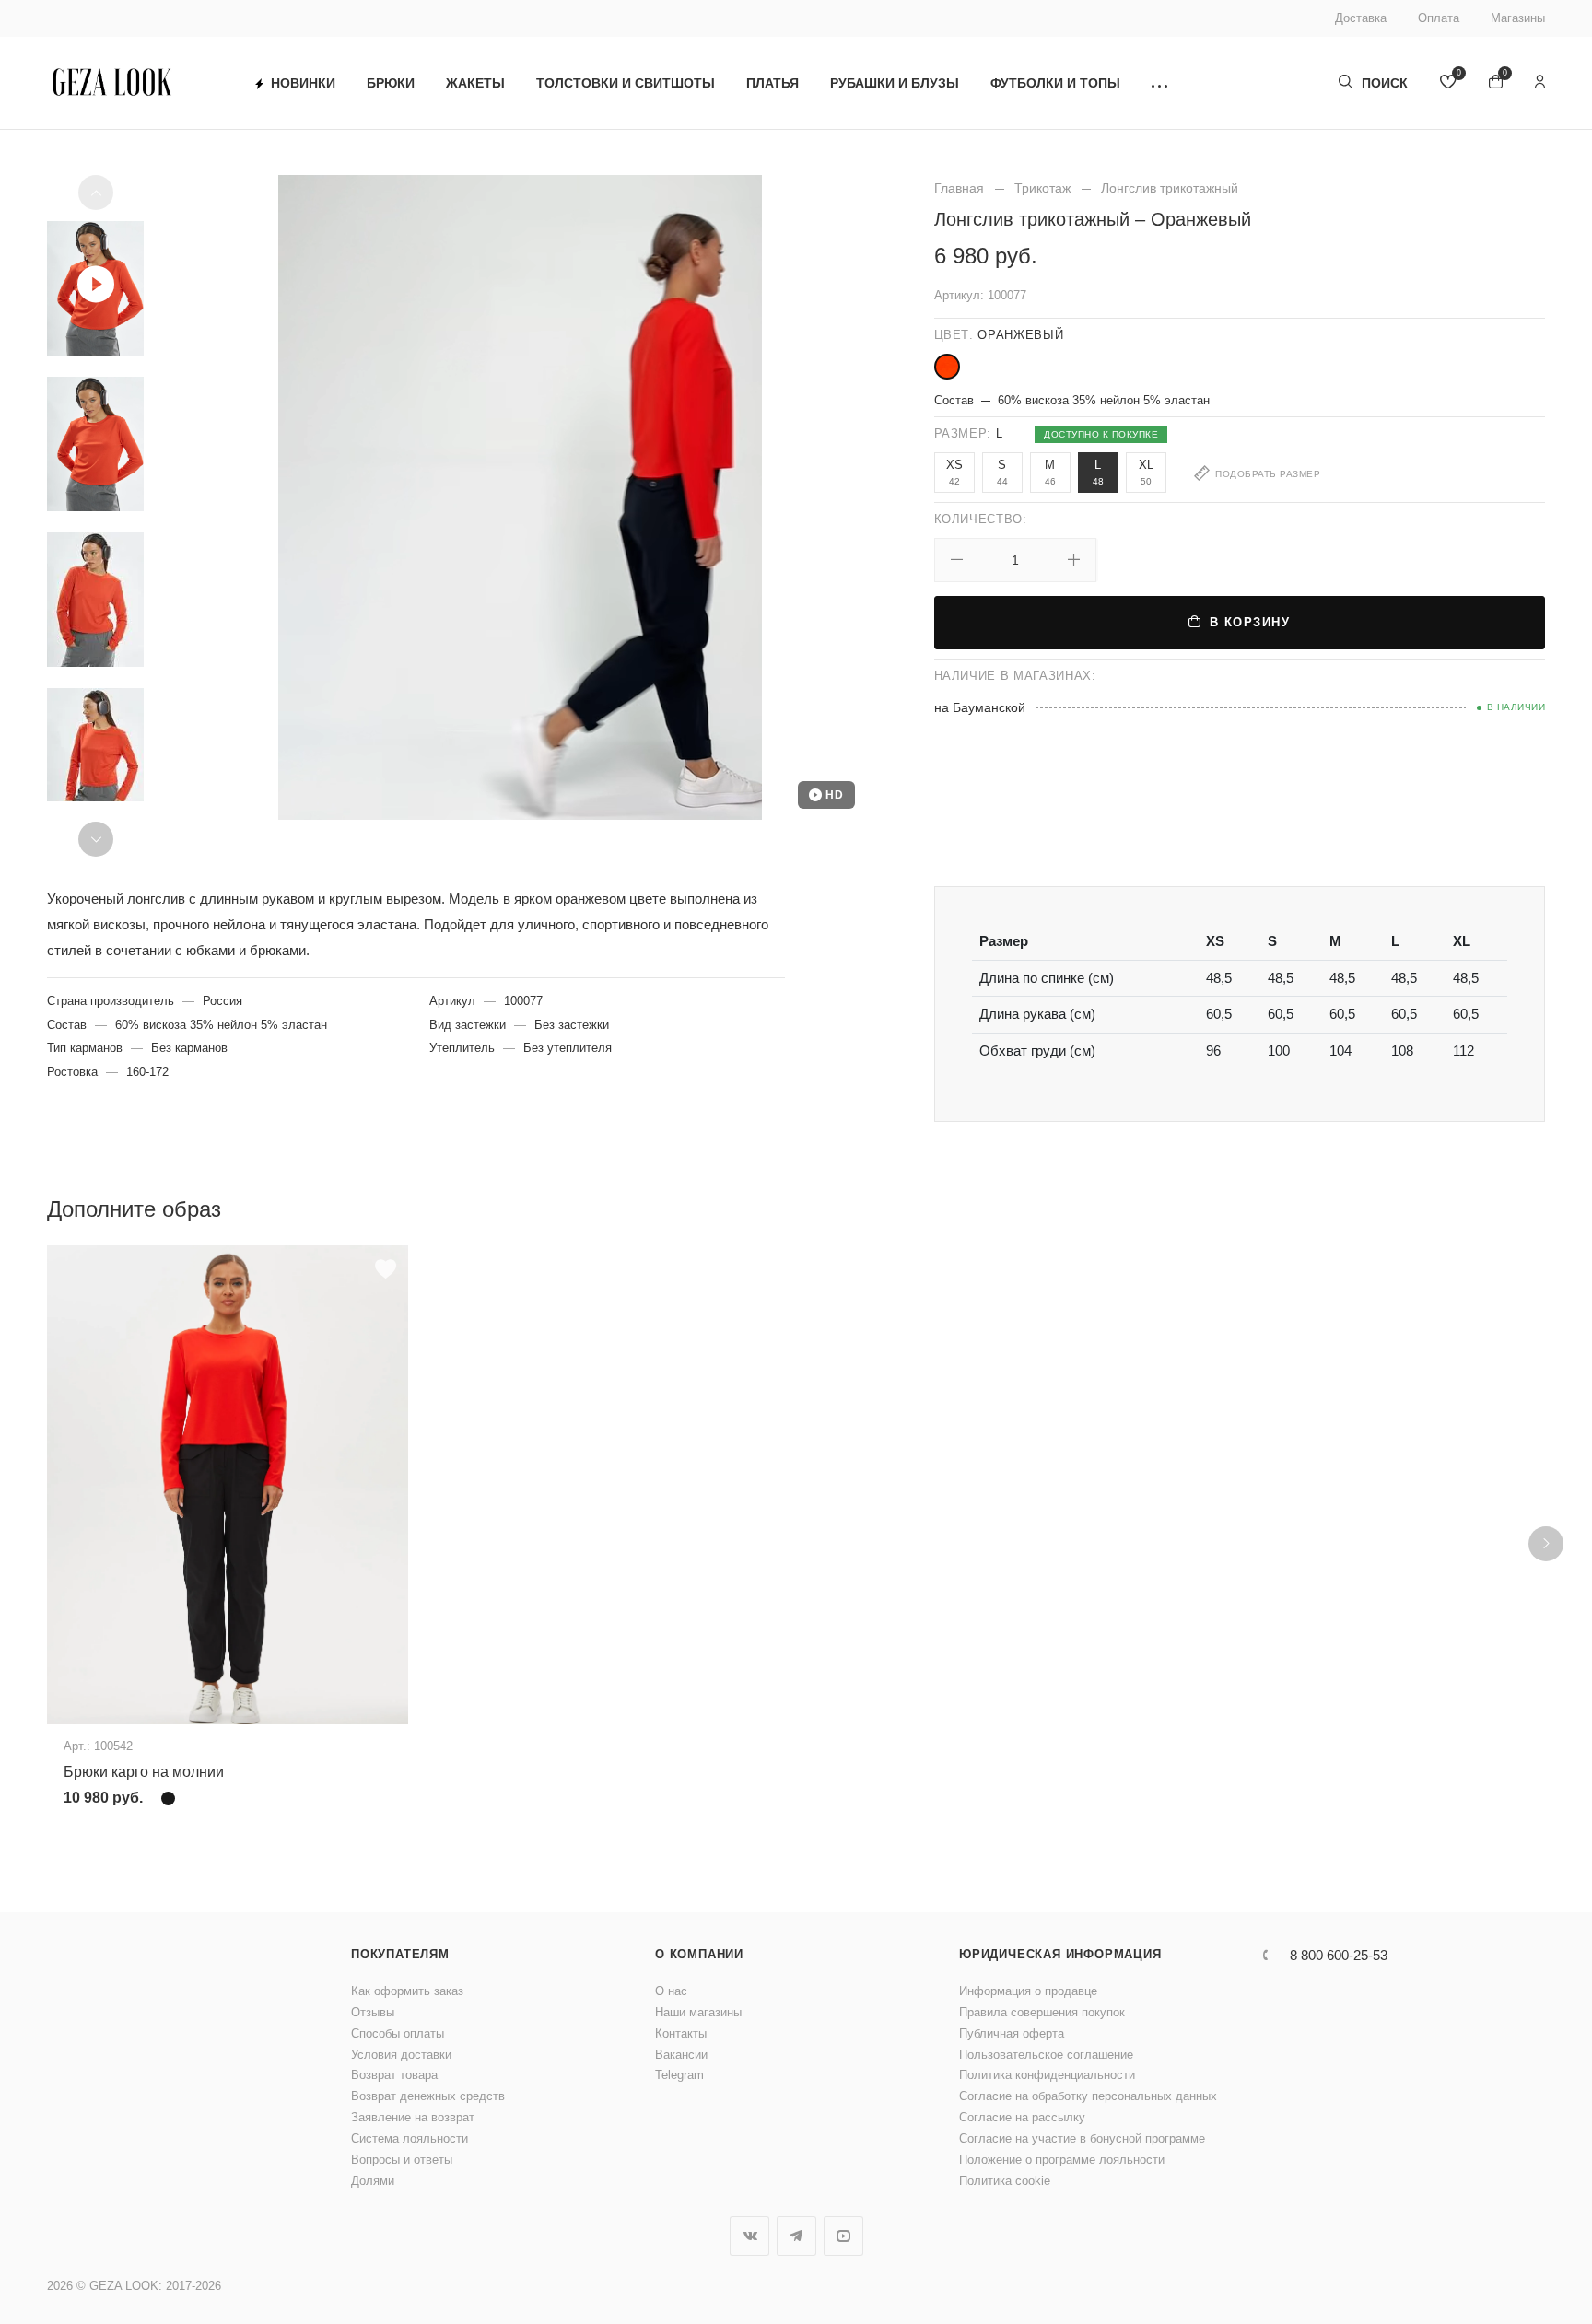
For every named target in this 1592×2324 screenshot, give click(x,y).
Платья (773, 83)
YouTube (843, 2236)
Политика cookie (1005, 2181)
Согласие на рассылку (1022, 2117)
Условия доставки (401, 2055)
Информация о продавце (1028, 1991)
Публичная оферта (1012, 2033)
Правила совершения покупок (1042, 2012)
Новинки (303, 83)
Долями (373, 2181)
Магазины (1518, 18)
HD (834, 795)
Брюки (391, 83)
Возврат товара (394, 2075)
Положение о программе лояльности (1062, 2160)
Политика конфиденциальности (1047, 2075)
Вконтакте (749, 2236)
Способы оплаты (398, 2033)
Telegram (679, 2075)
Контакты (681, 2033)
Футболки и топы (1055, 83)
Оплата (1439, 18)
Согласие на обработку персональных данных (1088, 2096)
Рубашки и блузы (895, 83)
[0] (1448, 83)
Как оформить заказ (407, 1991)
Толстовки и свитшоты (626, 83)
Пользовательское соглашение (1046, 2055)
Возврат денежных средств (428, 2096)
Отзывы (373, 2012)
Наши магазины (698, 2012)
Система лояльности (410, 2138)
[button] (1159, 83)
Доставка (1361, 18)
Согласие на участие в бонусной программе (1082, 2138)
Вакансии (681, 2055)
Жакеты (475, 83)
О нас (671, 1991)
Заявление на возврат (413, 2117)
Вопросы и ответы (402, 2160)
